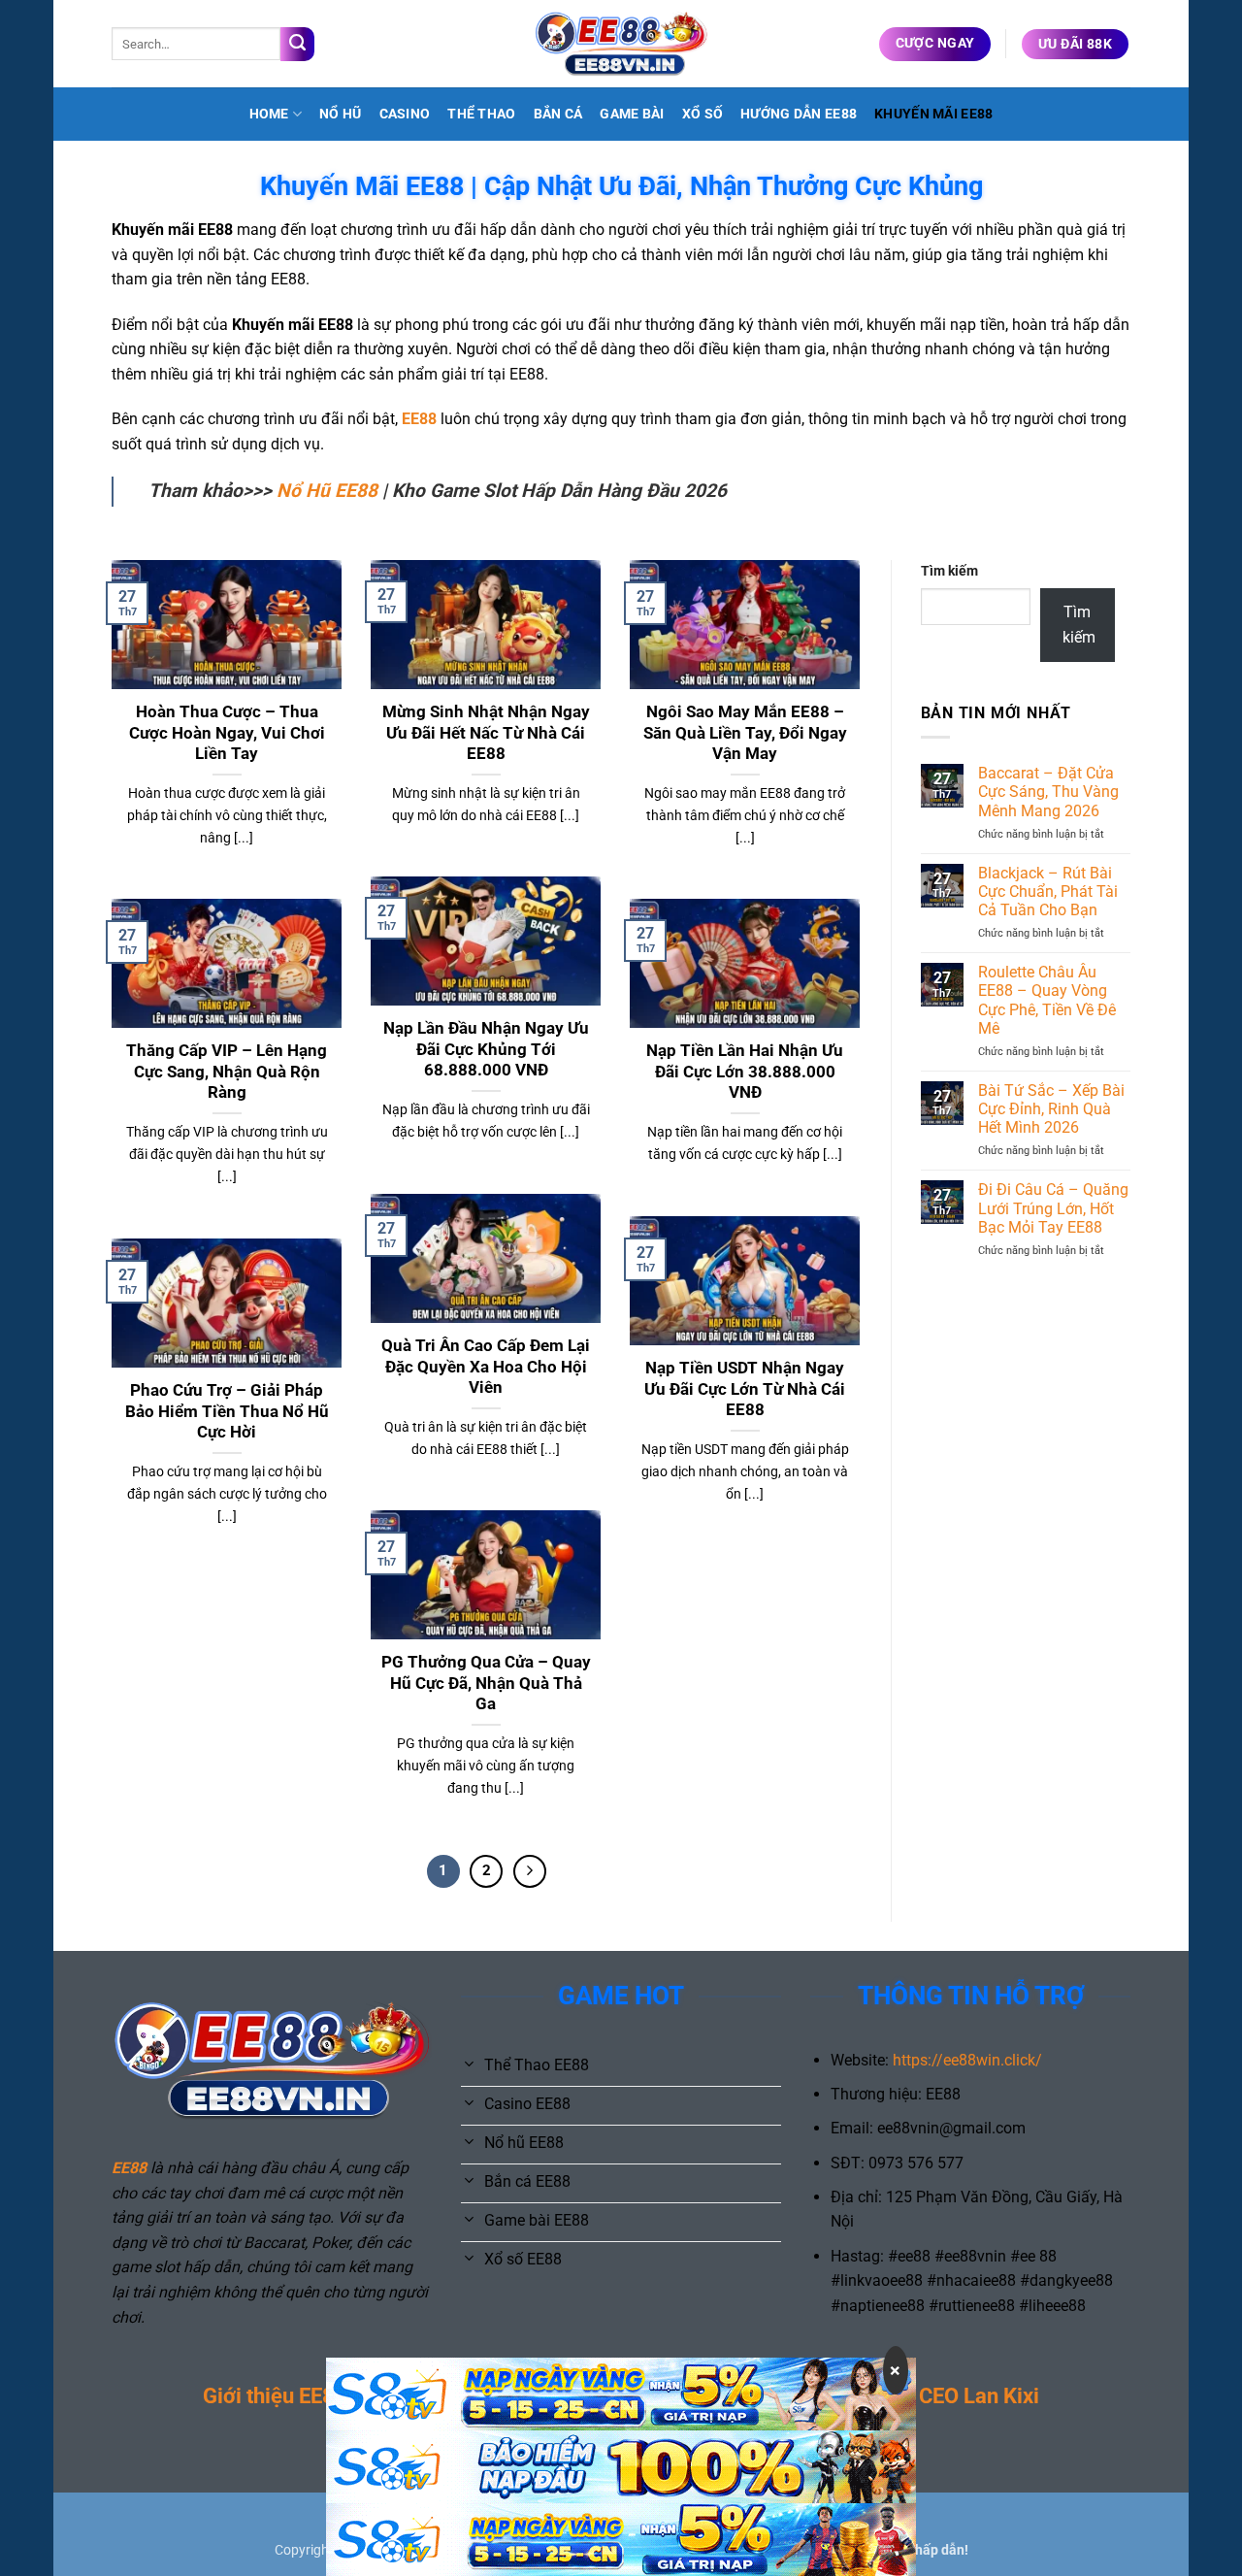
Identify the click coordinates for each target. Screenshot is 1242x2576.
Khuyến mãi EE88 (933, 114)
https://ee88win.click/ (967, 2060)
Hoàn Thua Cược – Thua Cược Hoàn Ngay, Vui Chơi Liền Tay (227, 733)
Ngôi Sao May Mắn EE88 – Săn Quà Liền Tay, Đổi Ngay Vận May (745, 733)
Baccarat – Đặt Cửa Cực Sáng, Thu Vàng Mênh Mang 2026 (1048, 792)
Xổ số (703, 114)
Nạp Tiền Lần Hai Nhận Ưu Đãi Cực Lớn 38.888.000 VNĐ (745, 1072)
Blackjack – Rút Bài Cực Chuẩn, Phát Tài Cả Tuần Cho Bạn (1048, 892)
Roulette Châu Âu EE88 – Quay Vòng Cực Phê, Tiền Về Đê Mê (1047, 1000)
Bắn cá (558, 114)
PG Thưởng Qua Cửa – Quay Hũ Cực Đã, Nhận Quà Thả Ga (486, 1683)
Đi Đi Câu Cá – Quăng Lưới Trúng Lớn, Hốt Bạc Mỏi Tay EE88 (1053, 1208)
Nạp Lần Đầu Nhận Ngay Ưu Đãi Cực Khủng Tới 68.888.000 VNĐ (486, 1049)
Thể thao (481, 114)
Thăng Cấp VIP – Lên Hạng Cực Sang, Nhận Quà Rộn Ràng (227, 1072)
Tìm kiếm (949, 571)
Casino (405, 114)
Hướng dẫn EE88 (799, 114)
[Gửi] (297, 44)
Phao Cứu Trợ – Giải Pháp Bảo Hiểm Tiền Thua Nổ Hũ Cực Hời (227, 1411)
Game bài (632, 114)
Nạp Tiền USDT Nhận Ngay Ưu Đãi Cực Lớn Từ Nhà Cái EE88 (745, 1389)
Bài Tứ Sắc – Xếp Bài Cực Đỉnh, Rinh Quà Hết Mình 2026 (1051, 1109)
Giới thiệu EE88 (275, 2395)
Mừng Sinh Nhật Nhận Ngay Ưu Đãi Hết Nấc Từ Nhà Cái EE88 (486, 733)
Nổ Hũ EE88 (327, 491)
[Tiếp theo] (530, 1871)
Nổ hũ (340, 114)
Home (269, 114)
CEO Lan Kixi (979, 2395)
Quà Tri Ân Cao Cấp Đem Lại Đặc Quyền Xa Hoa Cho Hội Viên (486, 1367)
